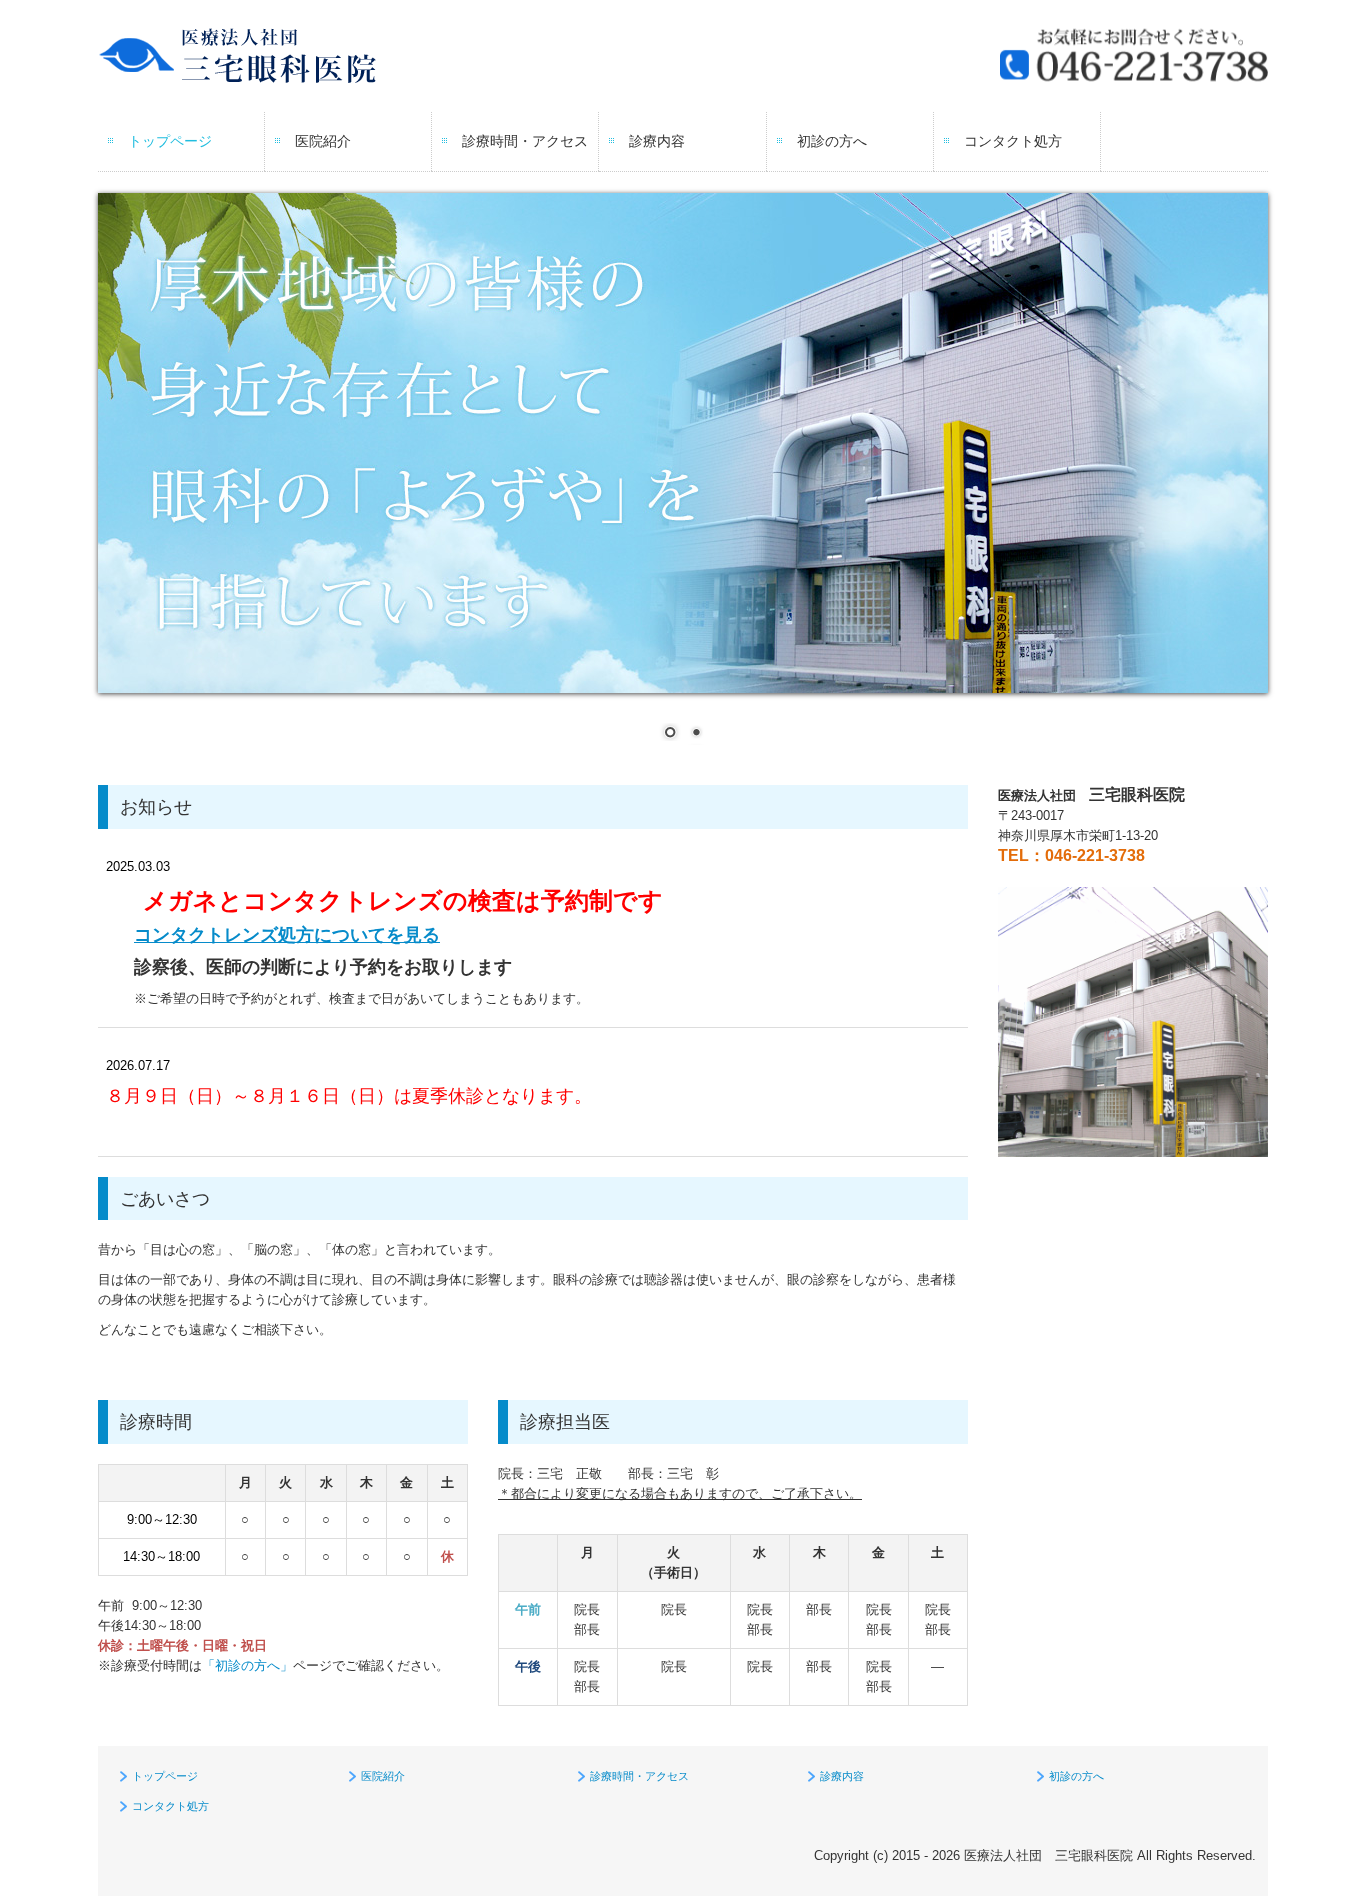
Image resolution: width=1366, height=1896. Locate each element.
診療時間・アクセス (525, 141)
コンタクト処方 (1013, 141)
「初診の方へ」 (247, 1665)
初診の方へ (832, 141)
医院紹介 (323, 141)
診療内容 (657, 141)
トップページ (170, 141)
